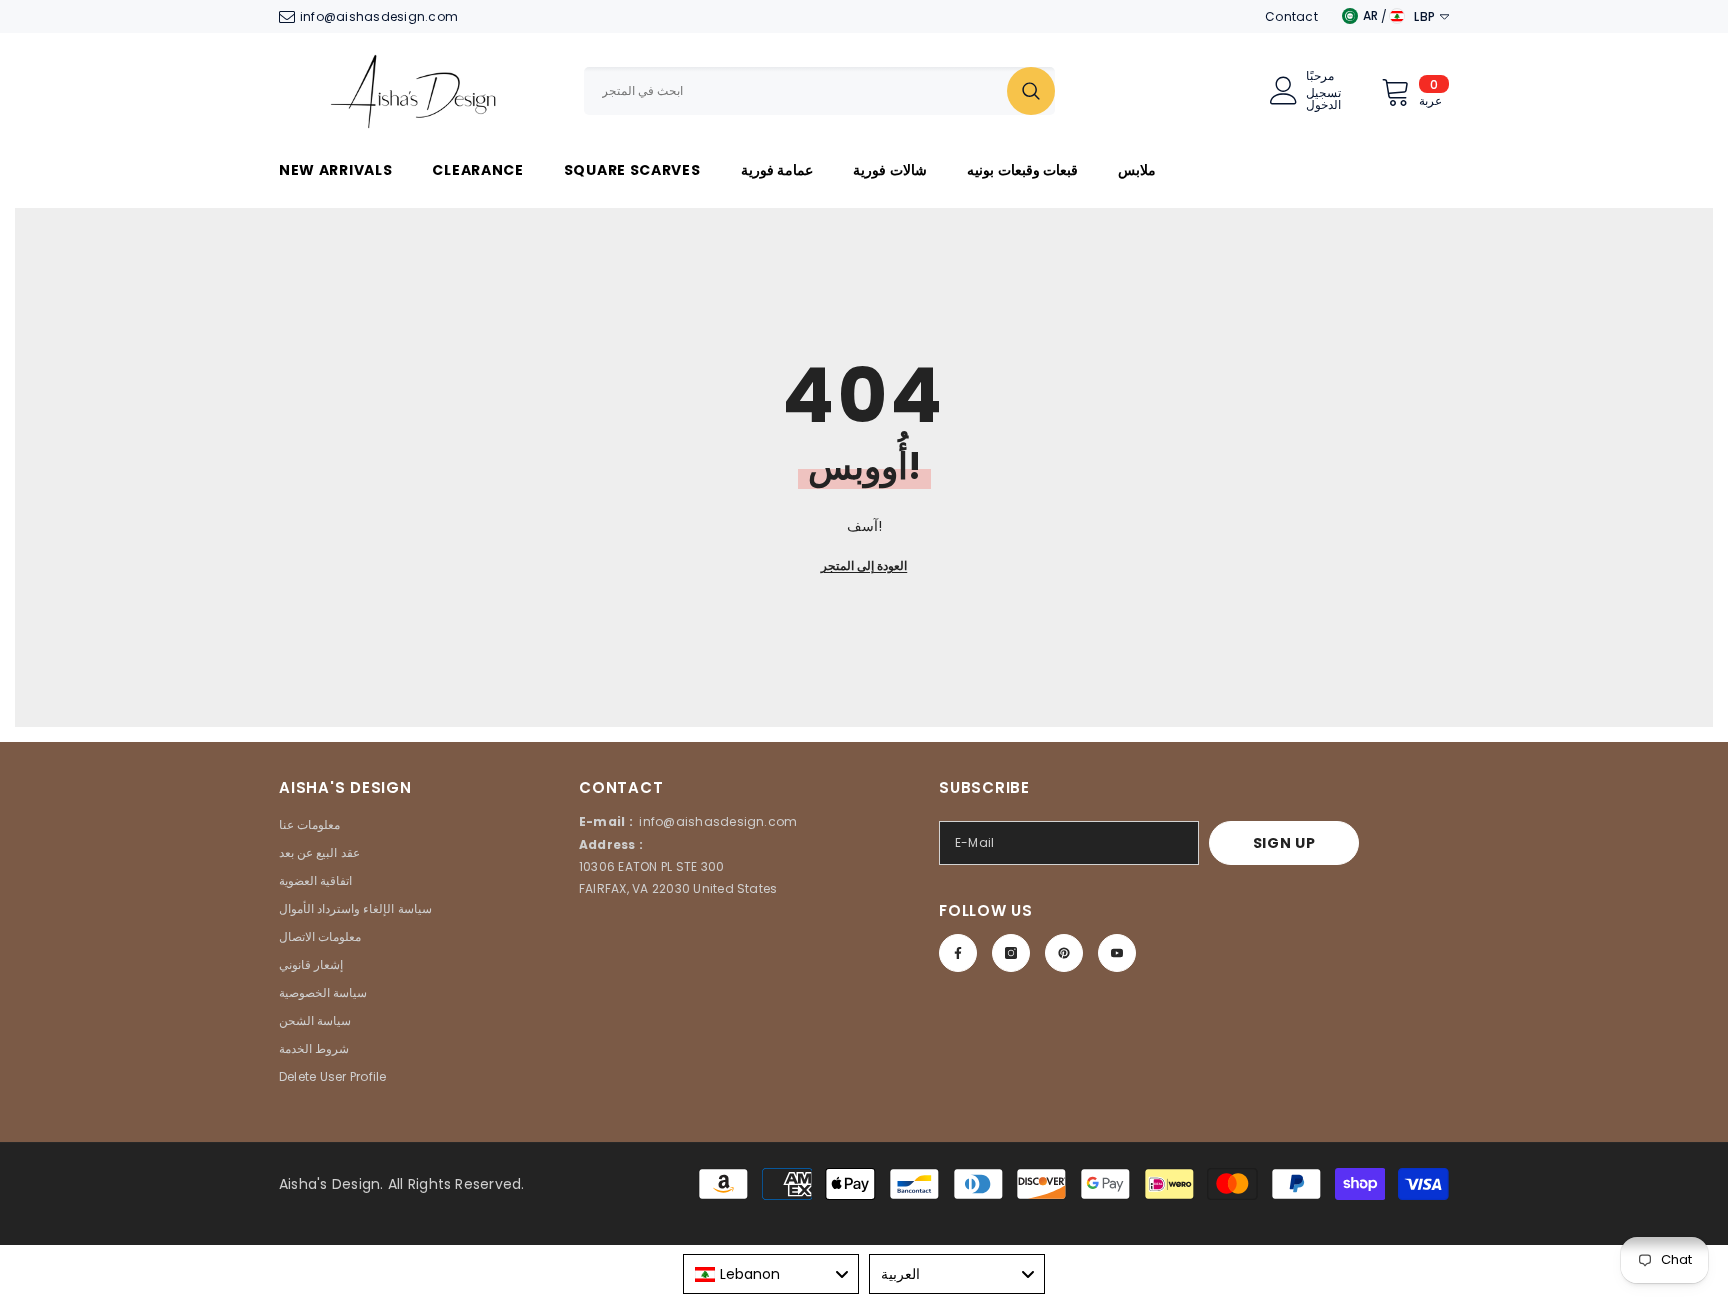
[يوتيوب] (1117, 953)
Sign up (1284, 843)
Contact (1291, 16)
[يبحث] (819, 91)
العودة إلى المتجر (864, 565)
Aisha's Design (329, 1184)
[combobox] (795, 91)
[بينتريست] (1064, 953)
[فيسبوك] (958, 953)
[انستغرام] (1011, 953)
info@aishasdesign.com (379, 16)
